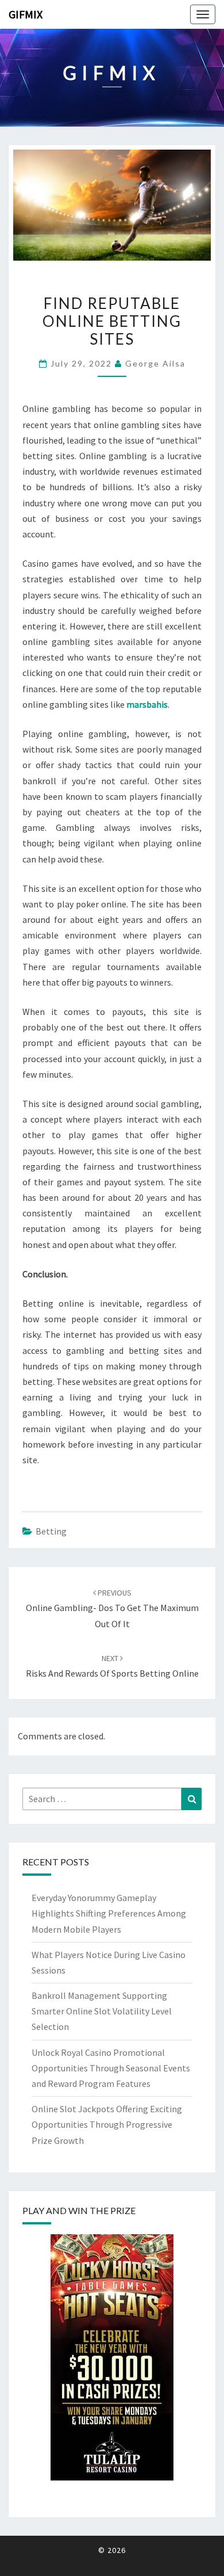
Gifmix (26, 14)
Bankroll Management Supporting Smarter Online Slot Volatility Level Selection (102, 2011)
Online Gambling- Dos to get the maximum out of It (112, 1608)
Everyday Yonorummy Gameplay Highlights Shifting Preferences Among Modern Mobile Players (109, 1913)
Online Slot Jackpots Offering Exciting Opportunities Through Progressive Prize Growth (107, 2124)
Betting (51, 1531)
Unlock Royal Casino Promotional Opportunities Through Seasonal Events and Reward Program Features (111, 2068)
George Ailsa (155, 363)
